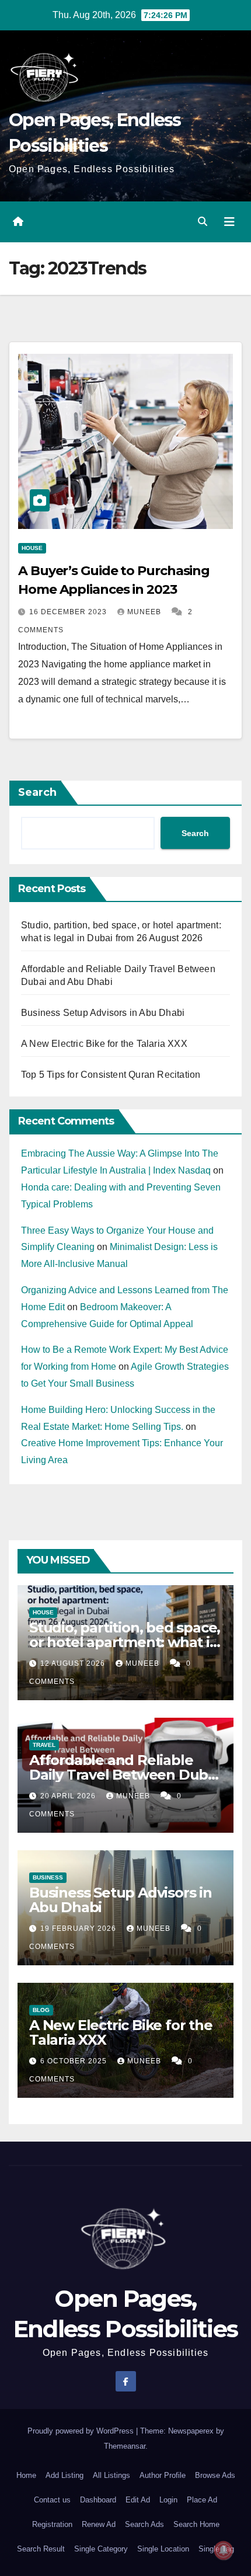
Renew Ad (99, 2524)
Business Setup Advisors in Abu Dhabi (103, 1013)
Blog (41, 2010)
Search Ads (144, 2524)
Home (26, 2475)
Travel (44, 1745)
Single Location (163, 2549)
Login (168, 2500)
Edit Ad (138, 2500)
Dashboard (98, 2500)
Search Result (41, 2549)
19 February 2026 (79, 1928)
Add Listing (65, 2475)
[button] (203, 222)
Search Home (196, 2524)
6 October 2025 (75, 2061)
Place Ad (202, 2500)
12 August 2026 (74, 1663)
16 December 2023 (69, 612)
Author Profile (163, 2475)
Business (48, 1877)
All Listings (111, 2475)
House (32, 548)
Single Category (101, 2549)
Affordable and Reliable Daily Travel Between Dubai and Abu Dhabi (124, 1775)
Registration (52, 2524)
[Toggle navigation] (229, 222)
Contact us (52, 2500)
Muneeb (145, 612)
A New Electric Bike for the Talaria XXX (104, 1044)
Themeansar (125, 2446)
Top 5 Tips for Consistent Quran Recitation (111, 1075)
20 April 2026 (69, 1796)
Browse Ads (215, 2475)
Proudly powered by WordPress (82, 2431)
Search (37, 792)
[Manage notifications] (224, 2550)
